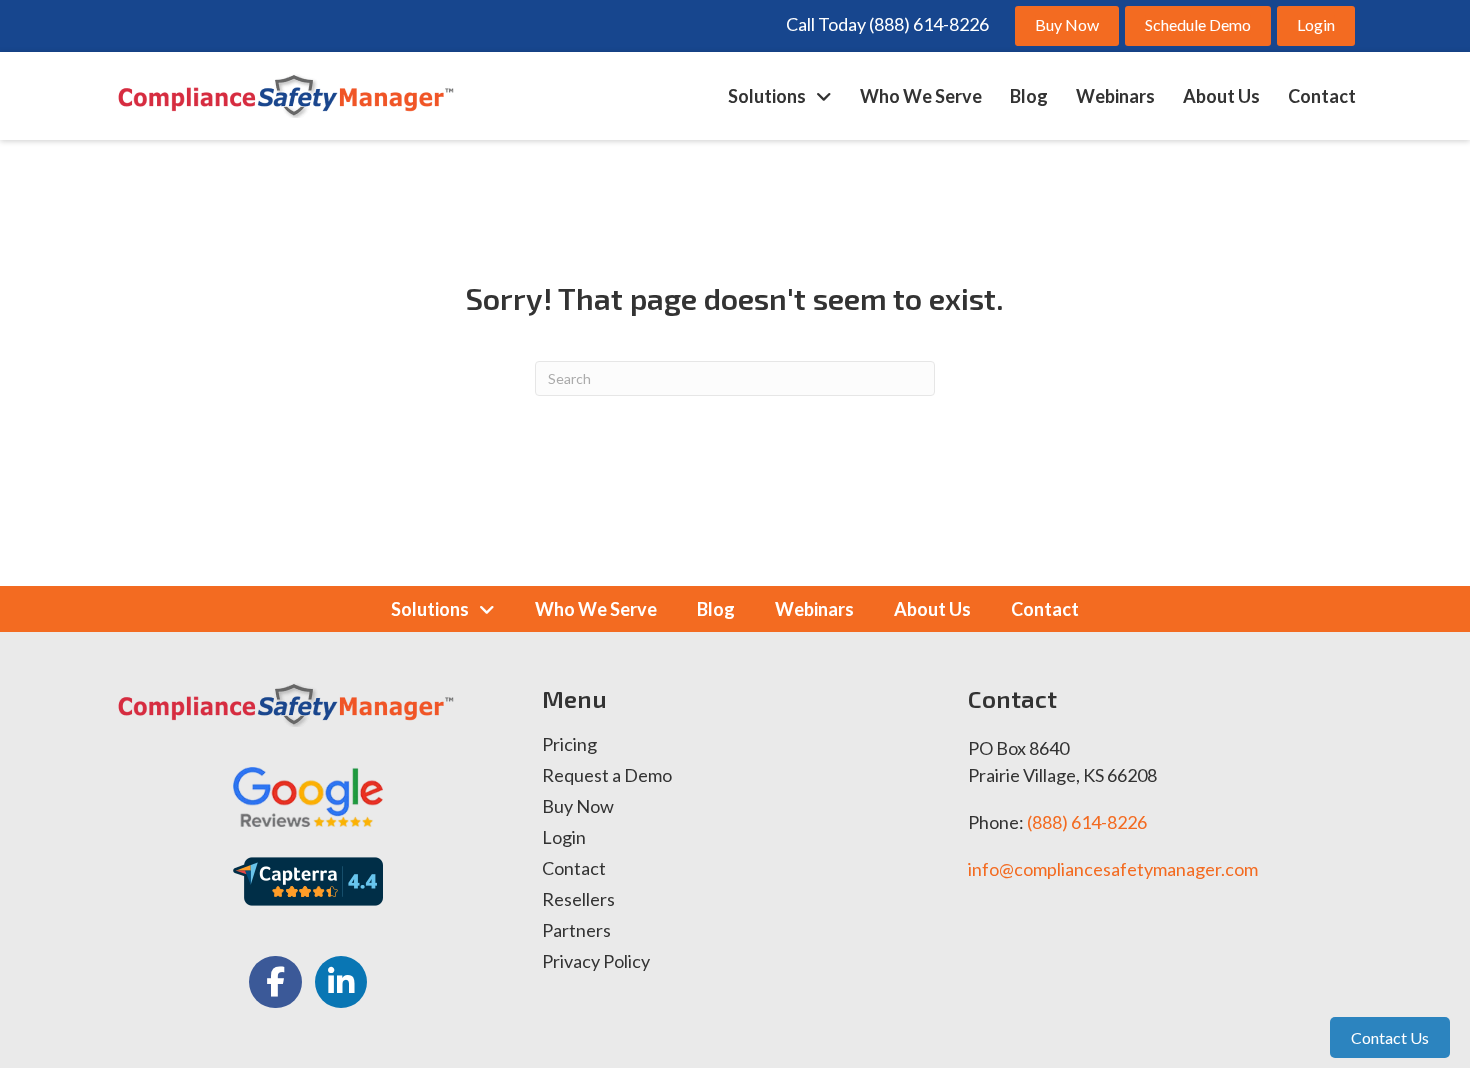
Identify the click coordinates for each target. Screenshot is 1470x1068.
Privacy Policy (596, 962)
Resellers (578, 900)
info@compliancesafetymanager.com (1113, 869)
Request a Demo (607, 776)
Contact (574, 869)
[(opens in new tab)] (308, 794)
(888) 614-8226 (1087, 822)
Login (564, 838)
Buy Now (578, 807)
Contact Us (1390, 1037)
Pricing (569, 745)
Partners (576, 931)
